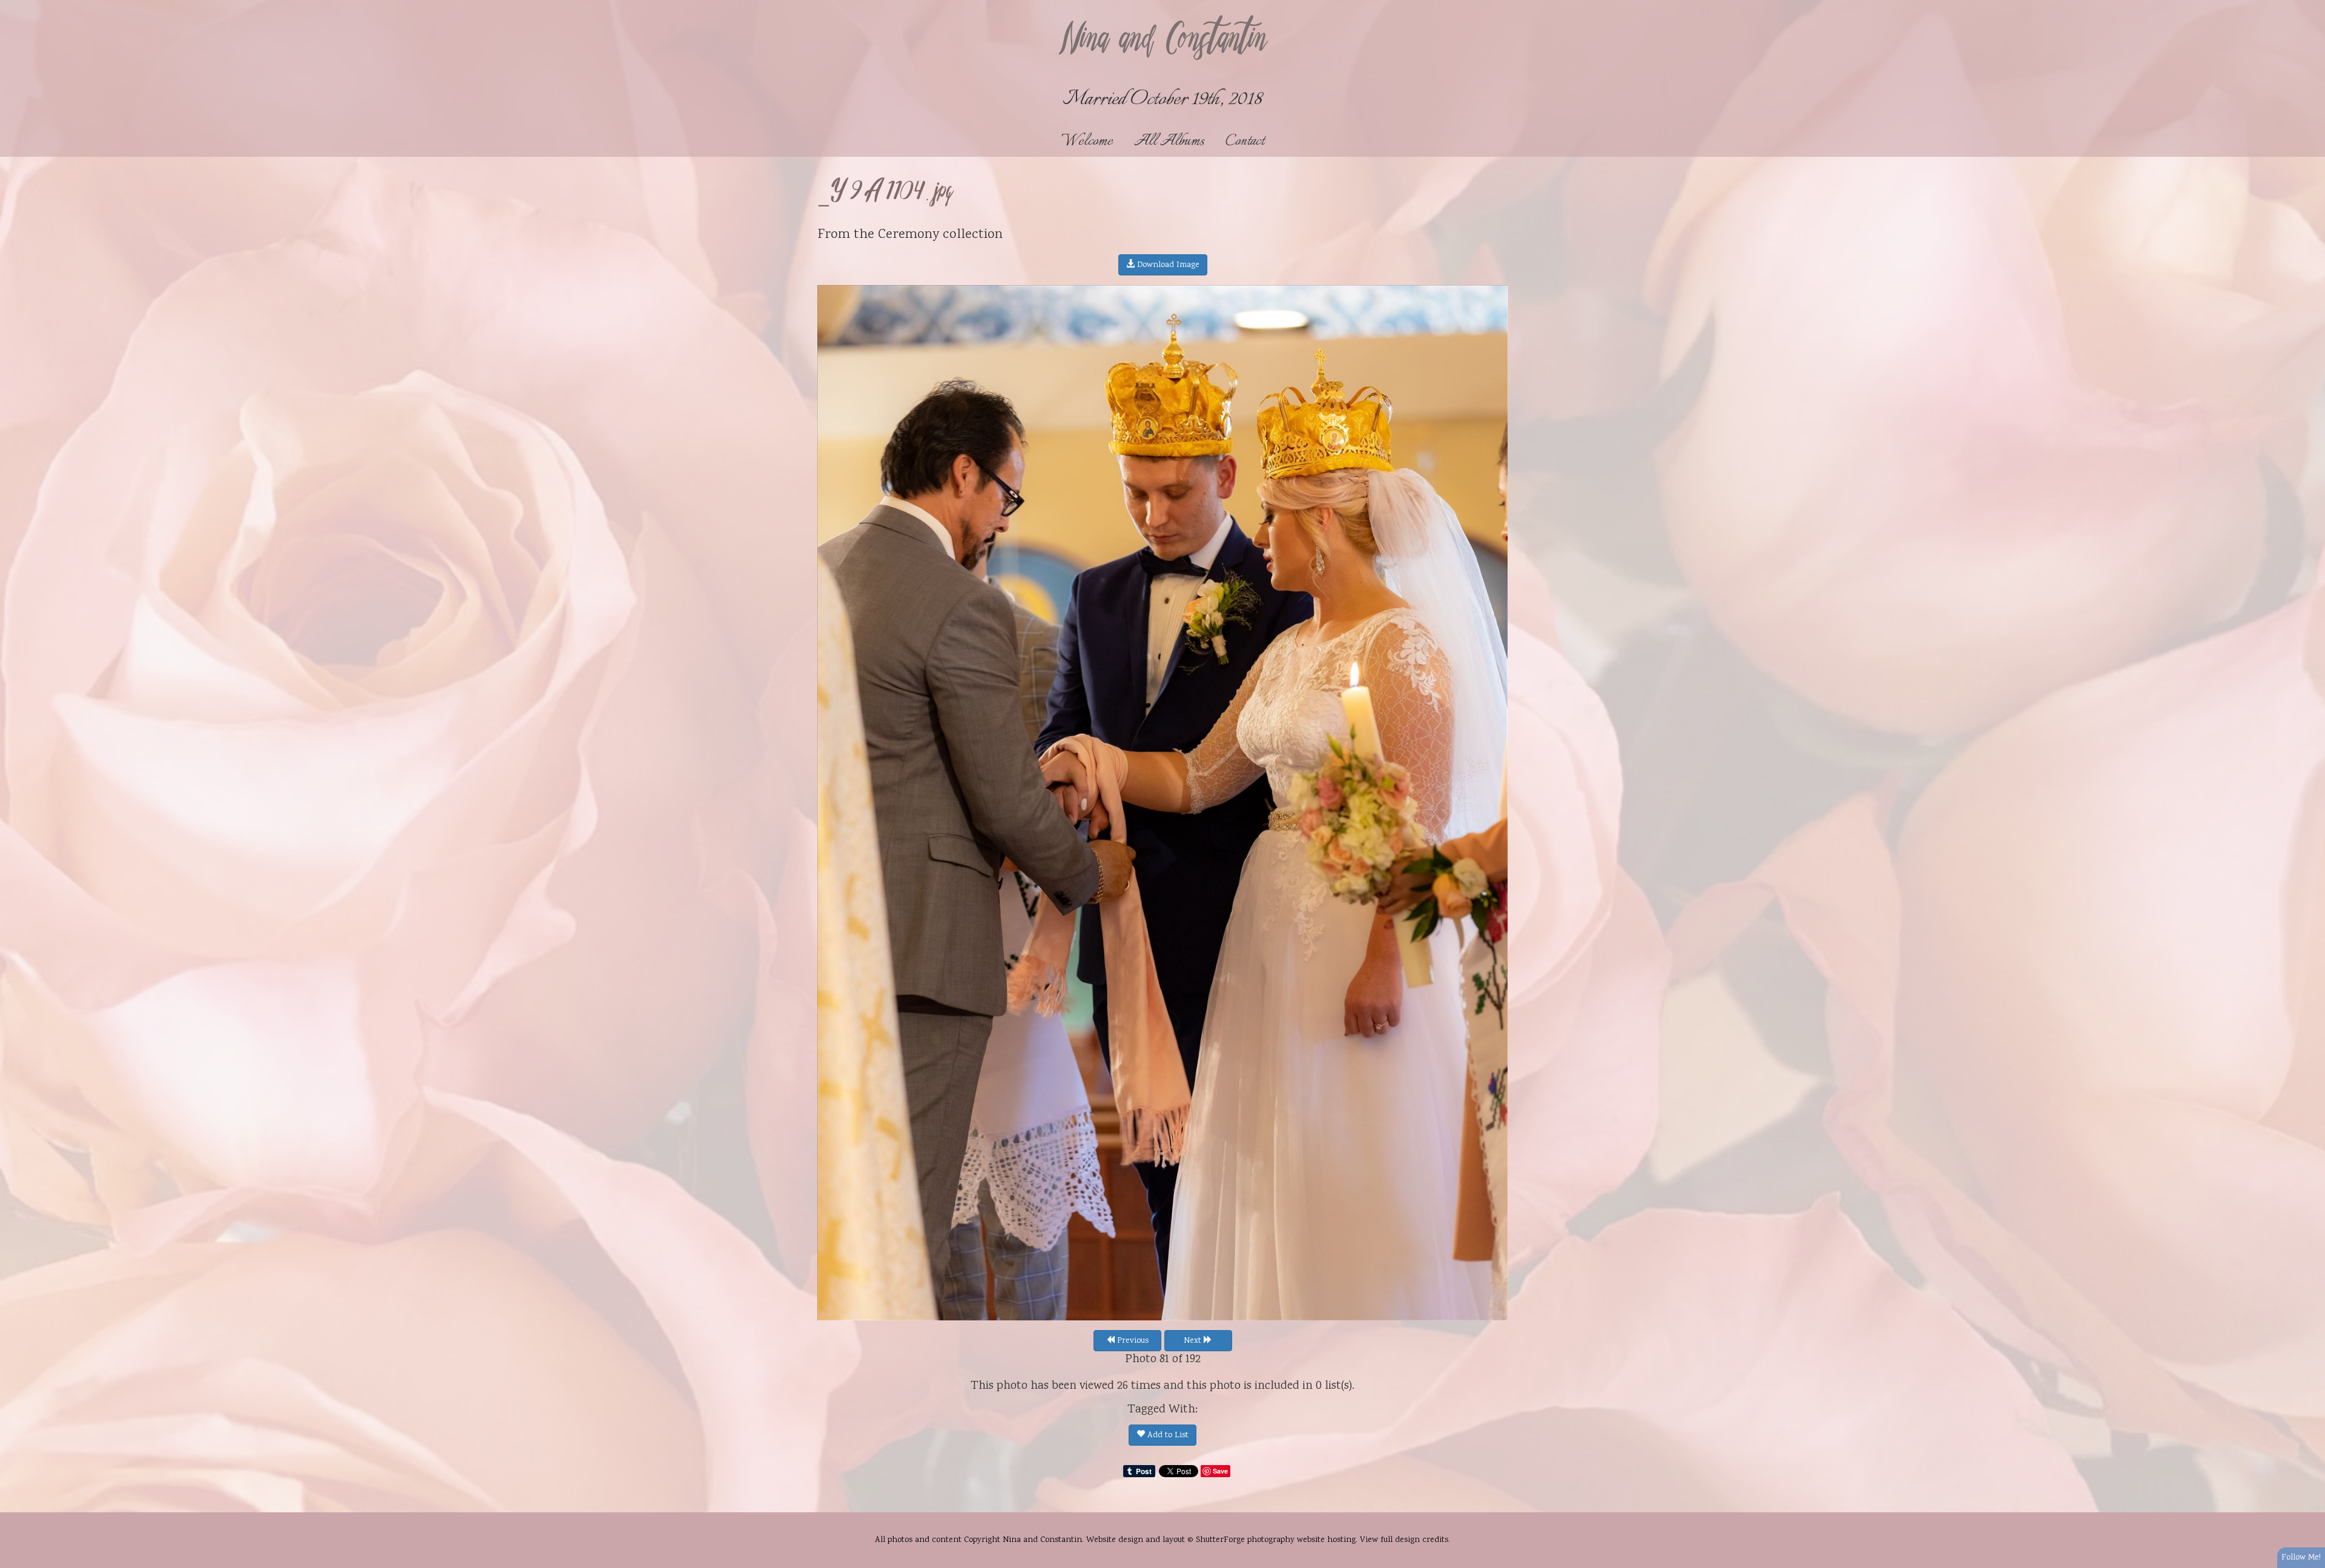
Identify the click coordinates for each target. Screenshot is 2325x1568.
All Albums (1169, 141)
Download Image (1167, 265)
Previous (1132, 1341)
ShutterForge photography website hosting (1276, 1540)
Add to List (1167, 1435)
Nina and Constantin (1162, 41)
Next (1194, 1341)
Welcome (1087, 141)
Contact (1245, 141)
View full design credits (1404, 1540)
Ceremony (909, 235)
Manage (2309, 6)
